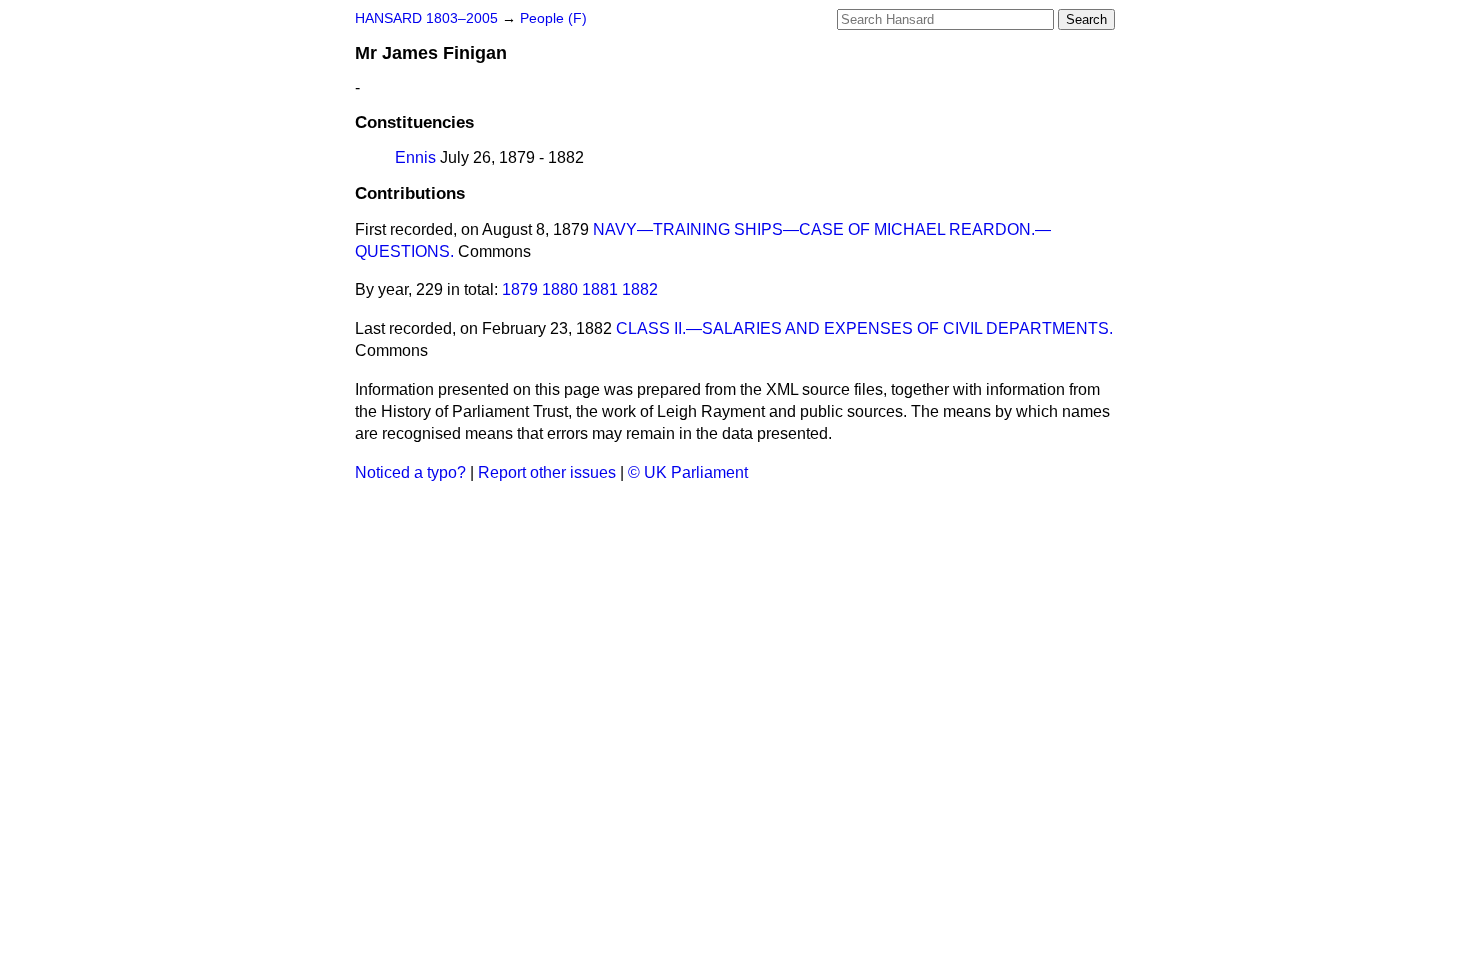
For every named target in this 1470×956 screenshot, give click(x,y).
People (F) (553, 18)
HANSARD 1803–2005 (426, 18)
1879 (520, 289)
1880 (560, 289)
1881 (600, 289)
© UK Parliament (688, 472)
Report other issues (547, 472)
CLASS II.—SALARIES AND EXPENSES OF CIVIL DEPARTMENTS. (864, 328)
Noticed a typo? (410, 472)
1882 (640, 289)
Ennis (415, 157)
